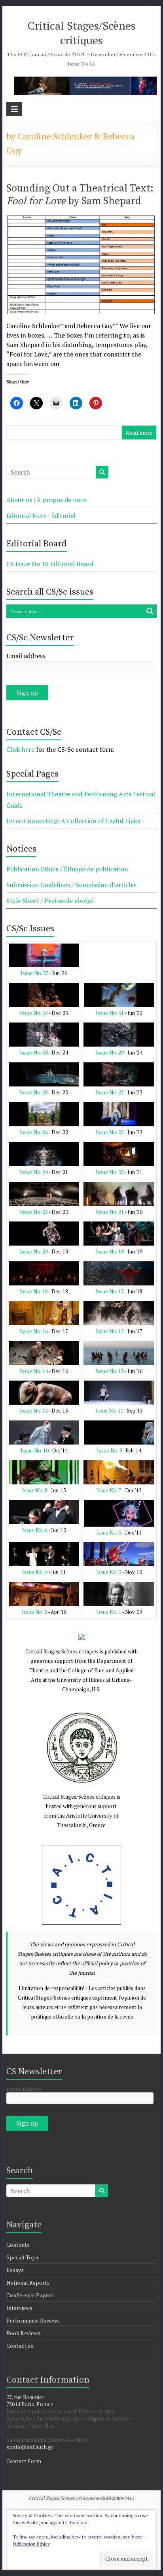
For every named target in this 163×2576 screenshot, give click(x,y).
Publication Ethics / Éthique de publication (67, 869)
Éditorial (63, 516)
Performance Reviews (33, 2320)
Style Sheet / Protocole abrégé (50, 901)
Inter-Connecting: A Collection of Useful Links (73, 821)
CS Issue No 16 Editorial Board (50, 564)
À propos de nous (62, 500)
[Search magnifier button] (150, 611)
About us (19, 500)
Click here (20, 749)
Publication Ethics (31, 2544)
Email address (26, 656)
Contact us (20, 2346)
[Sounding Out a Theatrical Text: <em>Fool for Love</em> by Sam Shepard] (81, 220)
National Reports (28, 2282)
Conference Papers (30, 2295)
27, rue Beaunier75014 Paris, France (30, 2401)
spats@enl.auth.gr (30, 2447)
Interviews (19, 2308)
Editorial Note (27, 516)
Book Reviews (23, 2333)
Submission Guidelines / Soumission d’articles (71, 885)
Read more (139, 432)
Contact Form (24, 2461)
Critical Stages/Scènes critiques (81, 33)
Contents (18, 2245)
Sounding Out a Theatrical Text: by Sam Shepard (80, 195)
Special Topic (23, 2257)
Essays (15, 2270)
